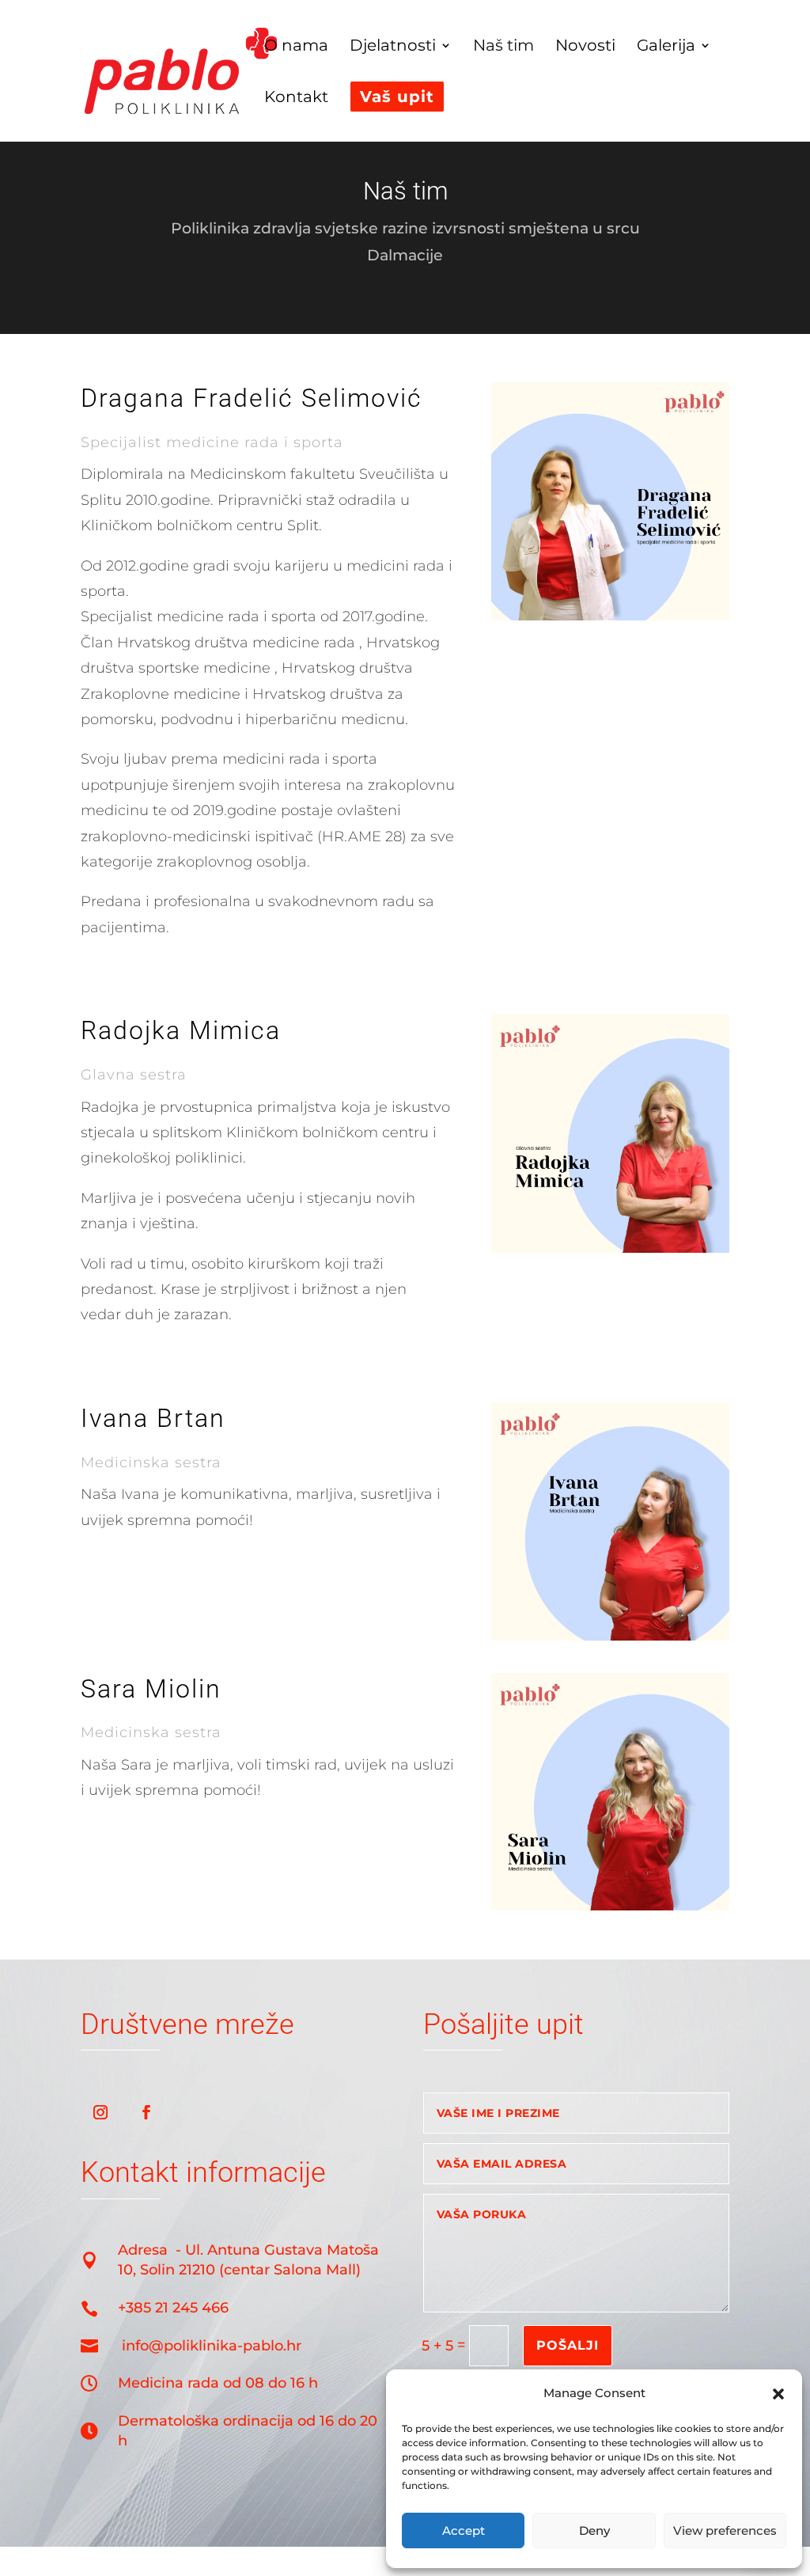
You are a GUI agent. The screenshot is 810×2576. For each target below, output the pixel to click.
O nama (296, 47)
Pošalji (568, 2345)
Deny (594, 2530)
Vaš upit (397, 97)
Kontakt (296, 99)
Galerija (666, 47)
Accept (464, 2530)
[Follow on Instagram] (100, 2112)
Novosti (585, 47)
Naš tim (503, 47)
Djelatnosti (393, 47)
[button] (778, 2394)
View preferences (725, 2530)
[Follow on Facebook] (146, 2112)
